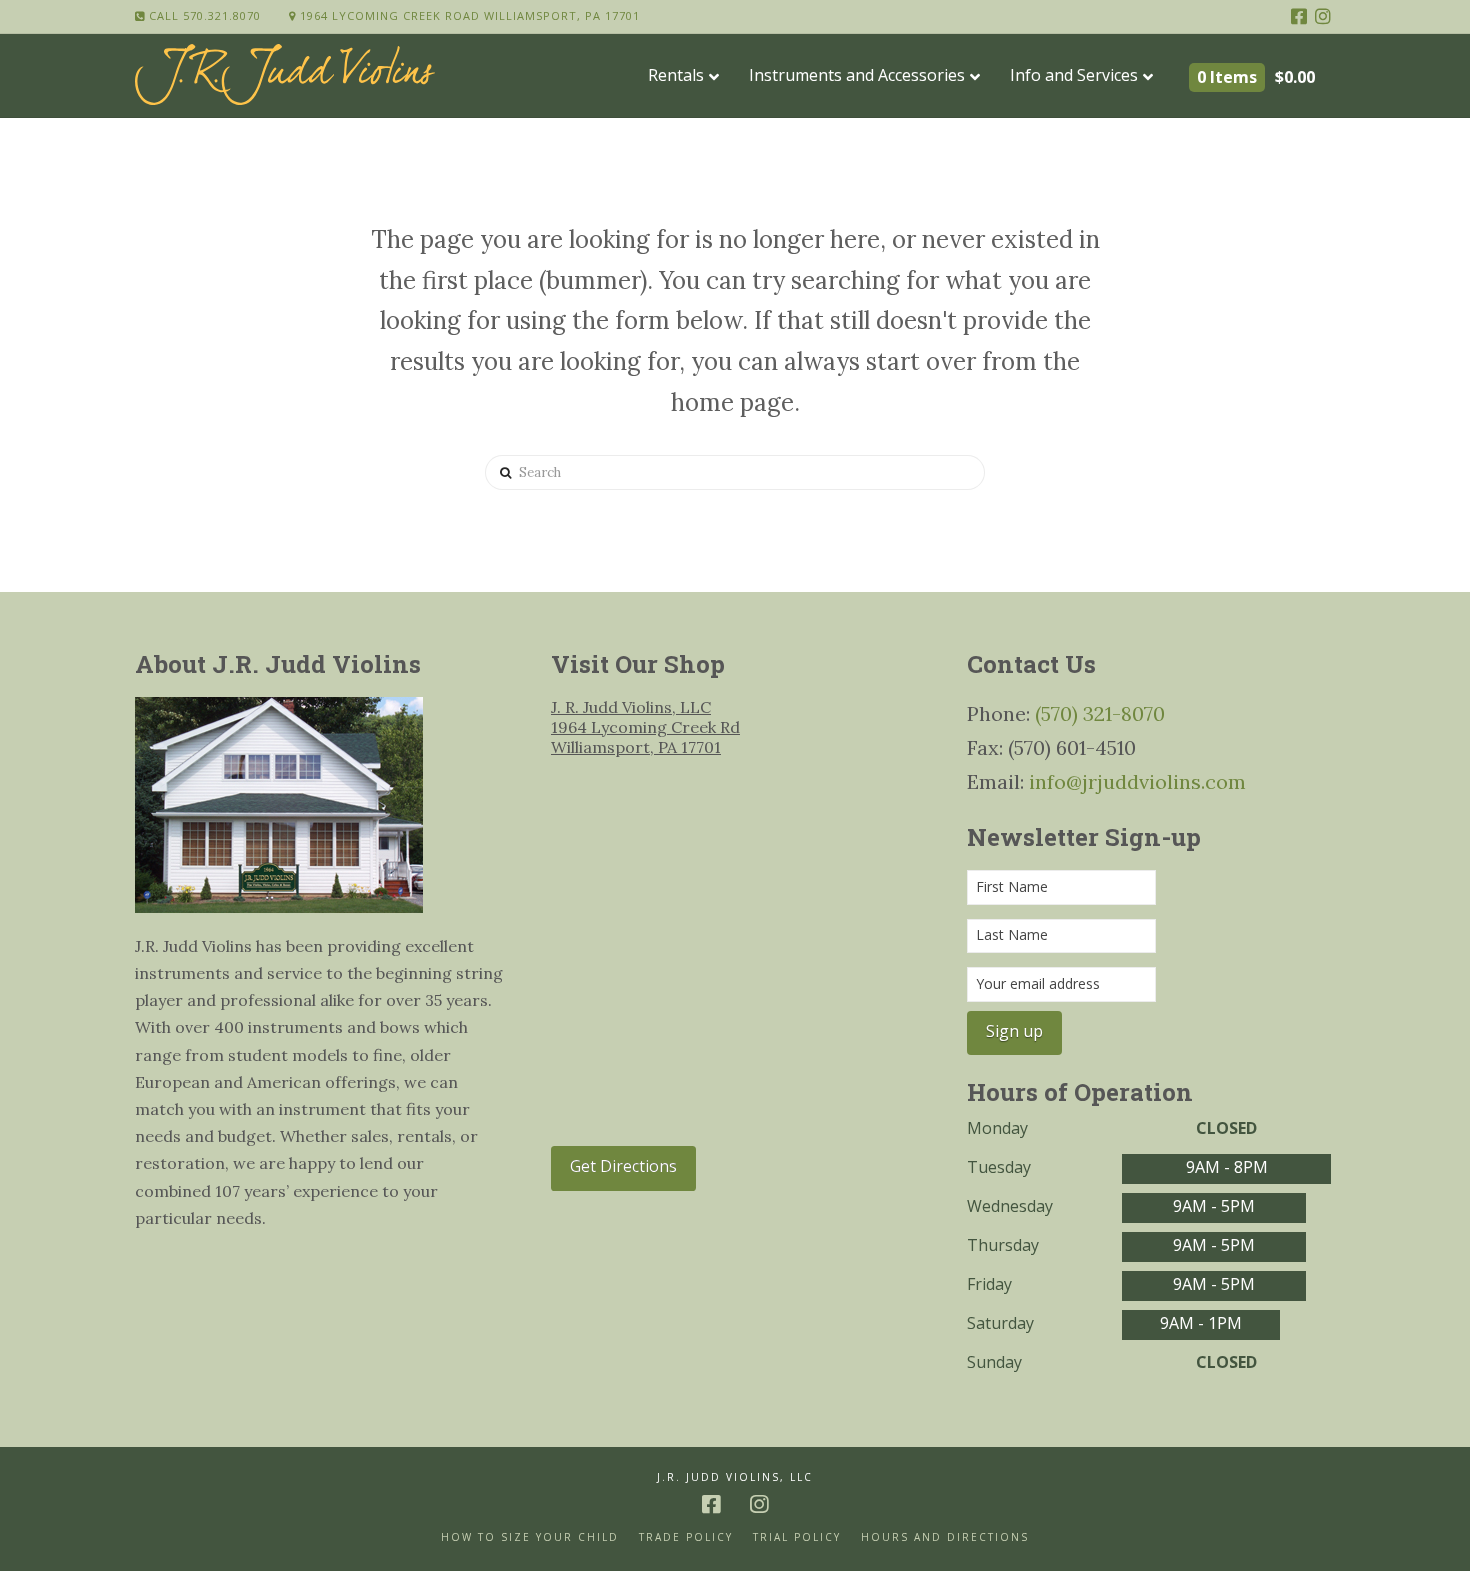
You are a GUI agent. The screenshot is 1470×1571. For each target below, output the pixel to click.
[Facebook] (1299, 16)
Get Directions (623, 1166)
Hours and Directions (945, 1537)
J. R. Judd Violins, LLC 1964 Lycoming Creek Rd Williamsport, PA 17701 (645, 727)
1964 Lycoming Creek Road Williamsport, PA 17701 (468, 15)
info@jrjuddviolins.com (1137, 781)
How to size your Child (530, 1537)
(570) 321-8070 (1100, 713)
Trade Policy (686, 1537)
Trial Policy (797, 1537)
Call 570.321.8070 (203, 15)
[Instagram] (1323, 16)
